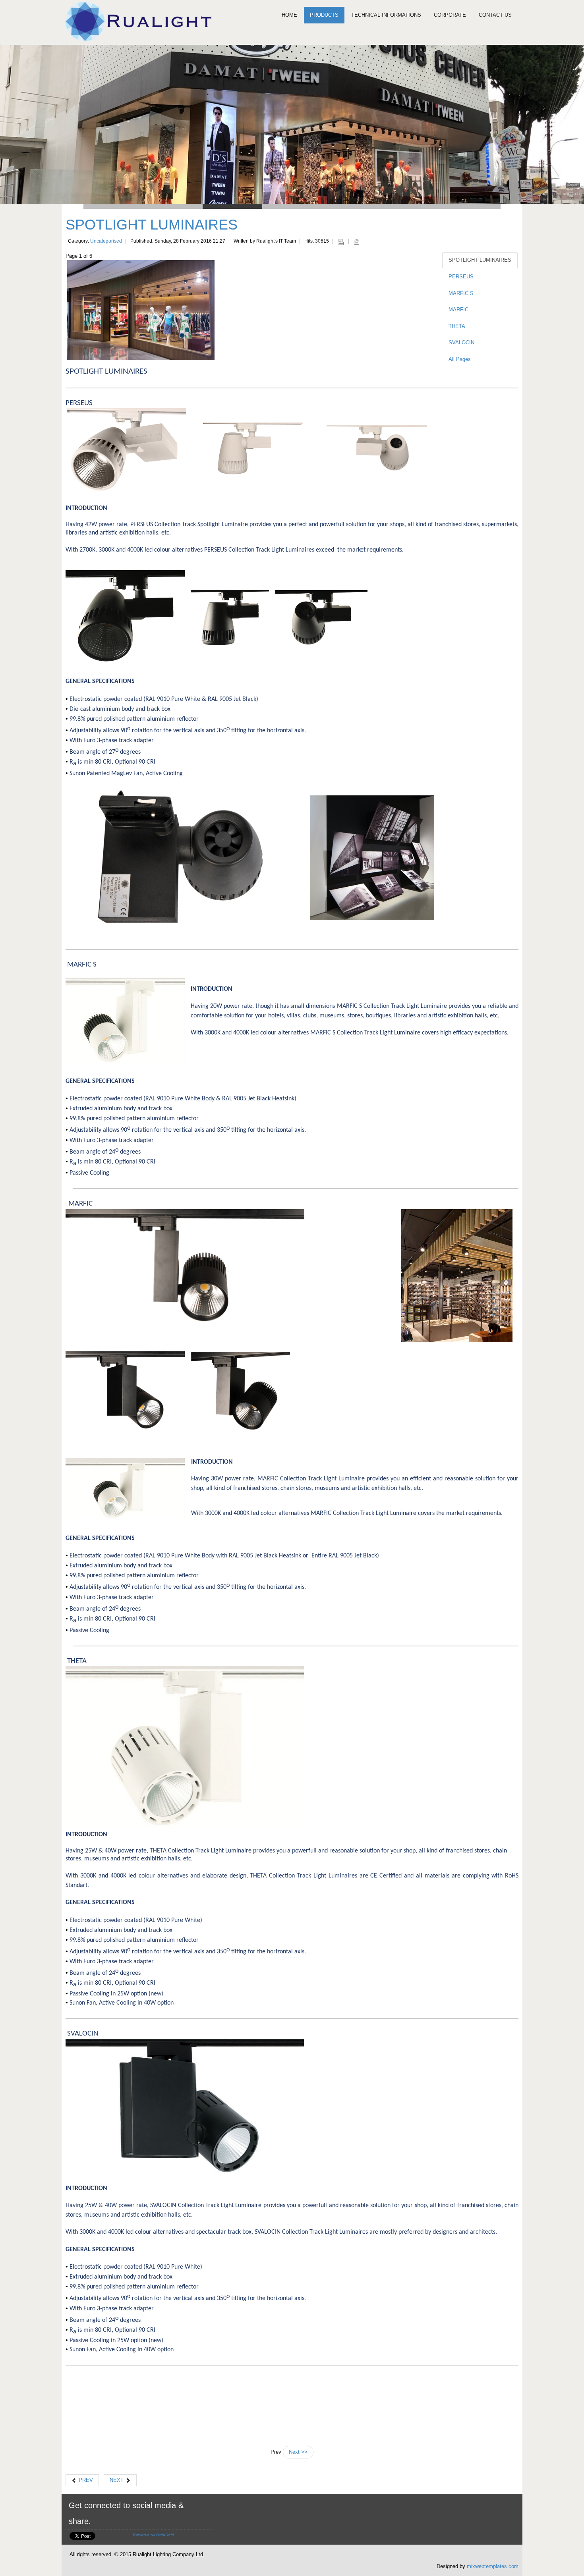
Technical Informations (386, 15)
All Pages (460, 359)
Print (340, 242)
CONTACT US (495, 15)
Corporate (450, 15)
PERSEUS (461, 277)
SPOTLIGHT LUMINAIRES (152, 225)
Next (117, 2480)
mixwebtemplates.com (493, 2566)
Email (356, 242)
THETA (457, 326)
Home (289, 15)
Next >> (298, 2452)
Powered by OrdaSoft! (154, 2535)
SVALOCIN (461, 343)
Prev (85, 2480)
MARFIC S (461, 293)
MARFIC (458, 310)
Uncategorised (106, 241)
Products (324, 15)
